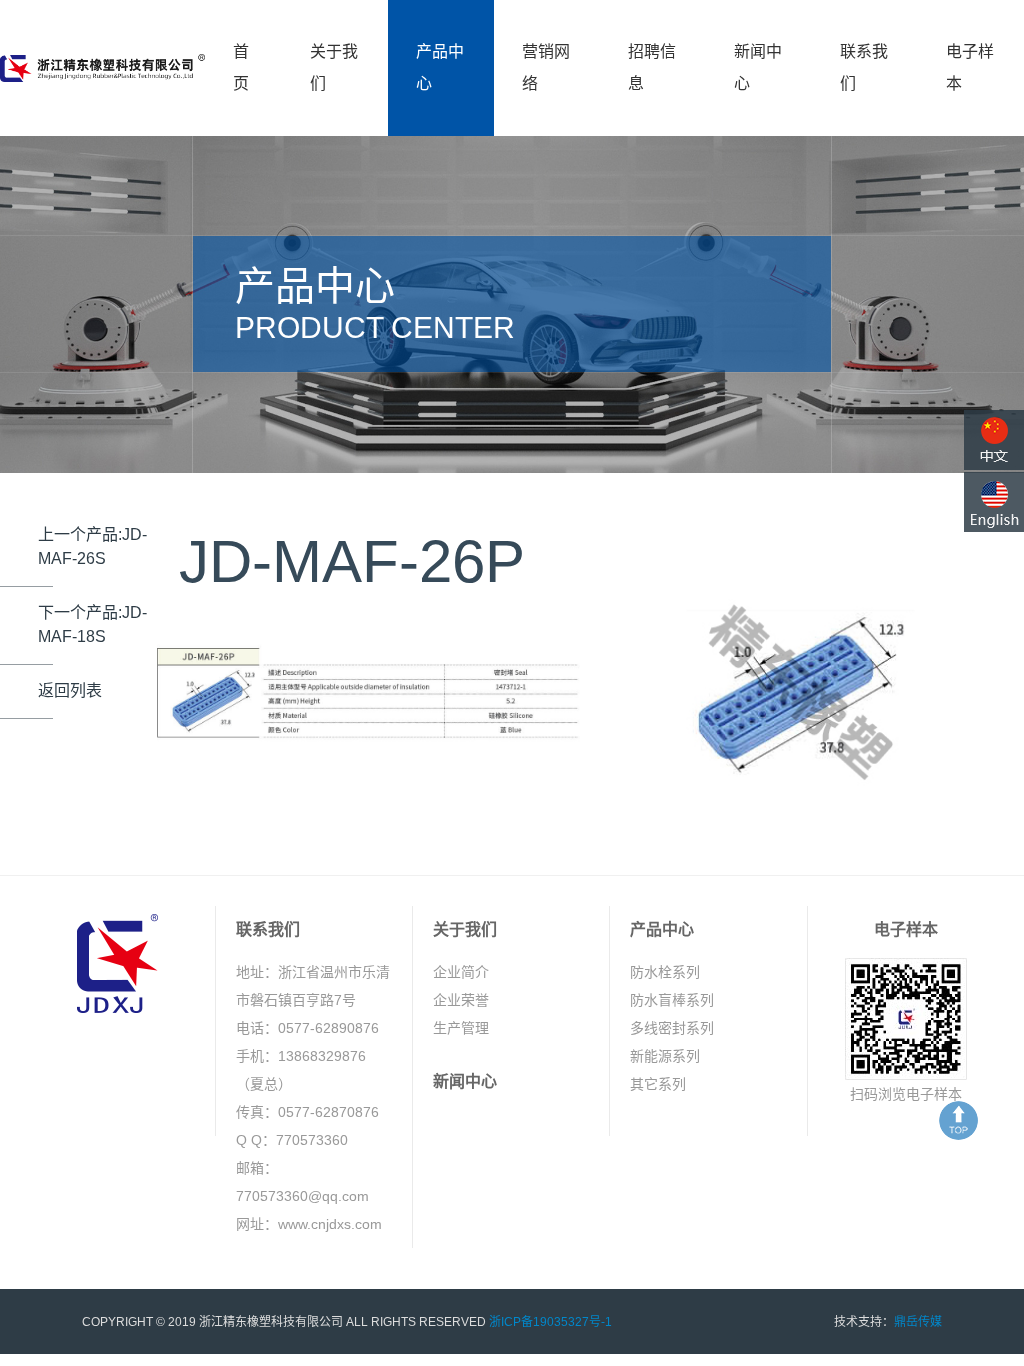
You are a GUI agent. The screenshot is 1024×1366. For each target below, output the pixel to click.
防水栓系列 (665, 972)
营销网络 (546, 67)
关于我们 (334, 67)
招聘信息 (652, 67)
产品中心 (440, 67)
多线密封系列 (672, 1028)
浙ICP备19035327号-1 (550, 1322)
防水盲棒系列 (672, 1000)
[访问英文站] (994, 502)
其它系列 (658, 1084)
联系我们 (864, 67)
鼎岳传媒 (918, 1322)
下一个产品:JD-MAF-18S (92, 624)
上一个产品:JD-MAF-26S (92, 546)
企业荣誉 (461, 1000)
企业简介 (461, 972)
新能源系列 (665, 1056)
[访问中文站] (994, 440)
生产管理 (461, 1028)
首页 (241, 67)
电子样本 (970, 67)
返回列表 (70, 690)
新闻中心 (758, 67)
